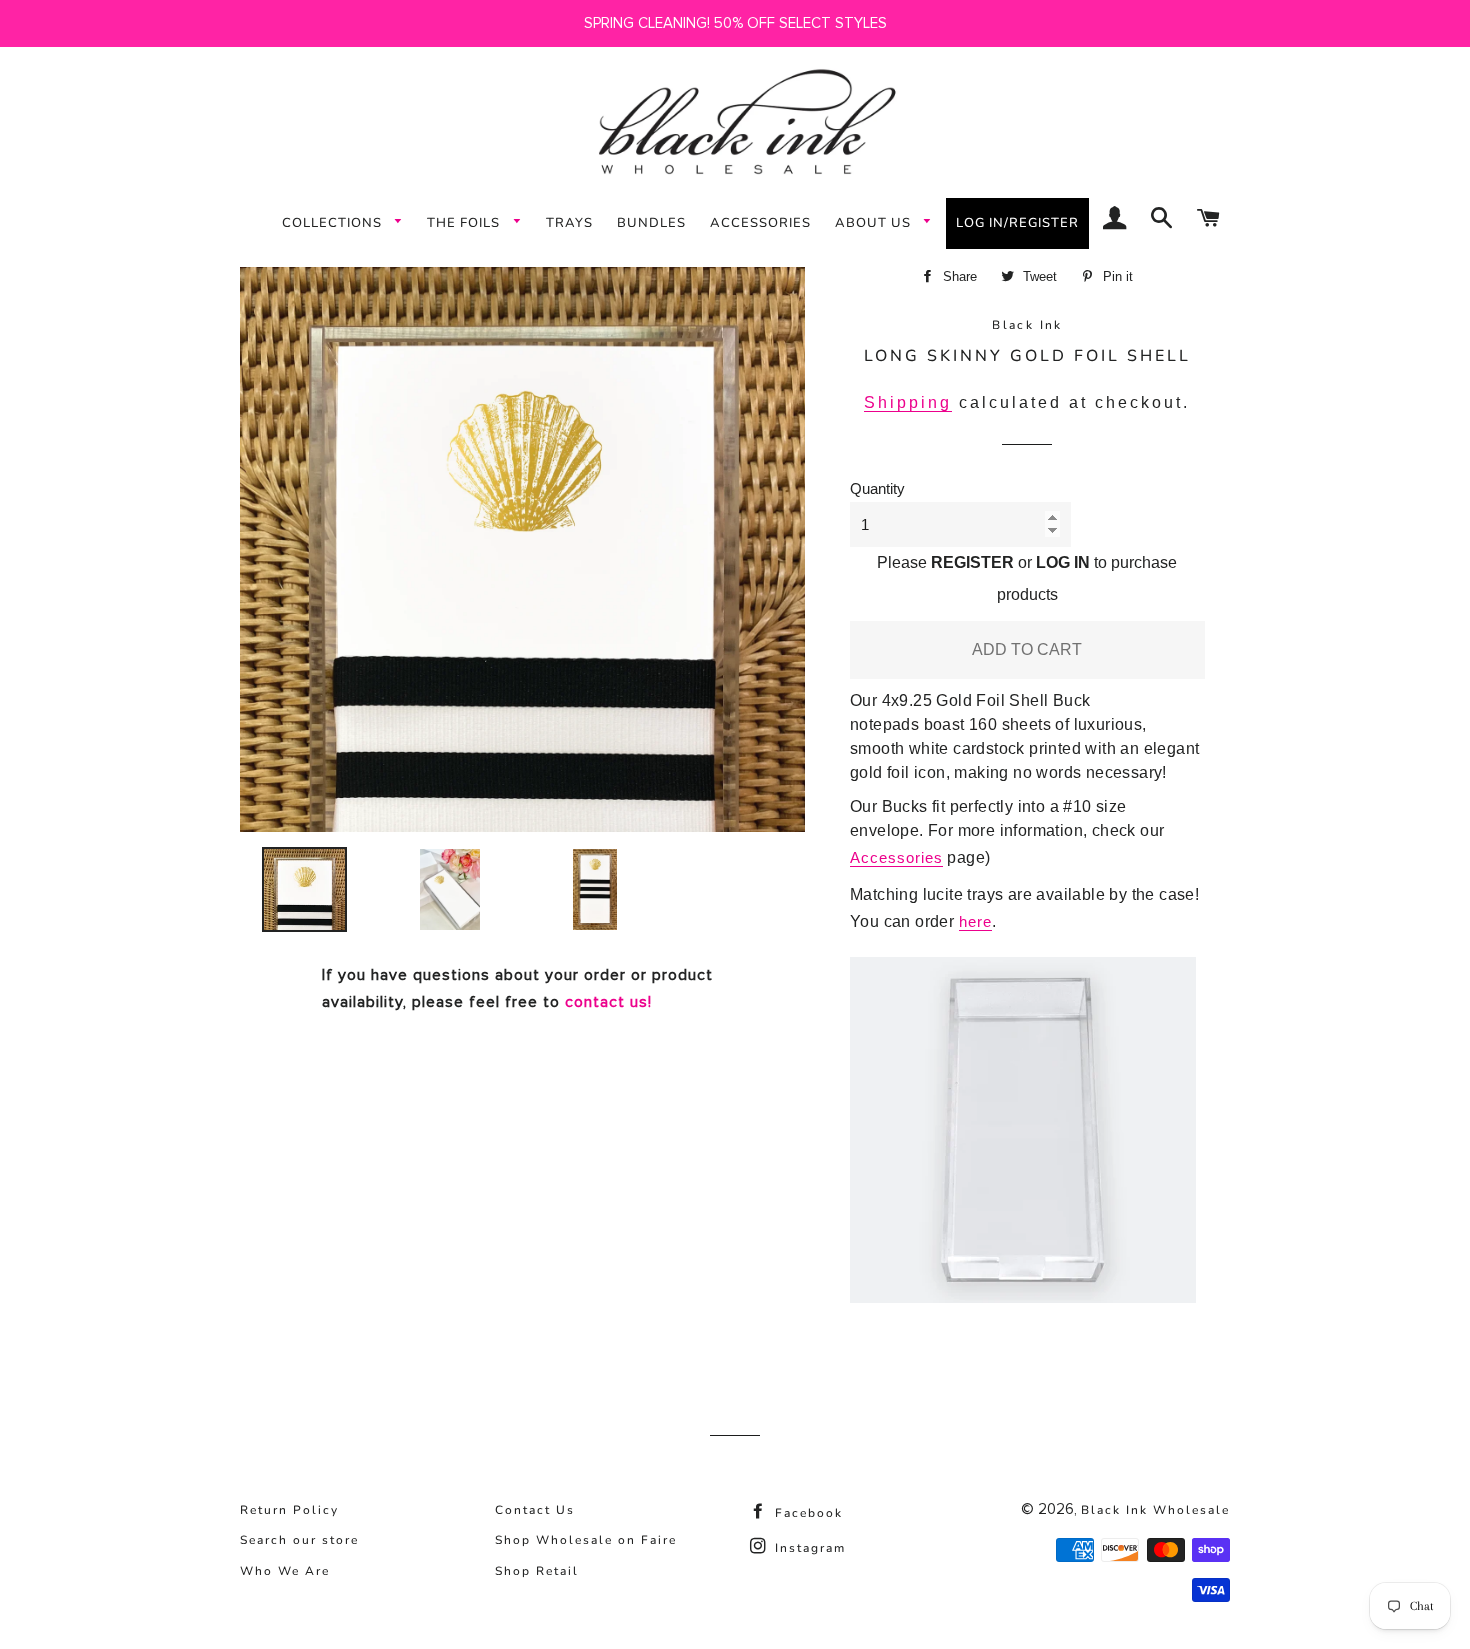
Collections (334, 223)
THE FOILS (465, 223)
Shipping (908, 402)
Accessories (760, 223)
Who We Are (285, 1571)
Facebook (806, 1513)
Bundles (651, 223)
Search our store (299, 1540)
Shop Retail (537, 1571)
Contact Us (535, 1510)
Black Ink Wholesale (1155, 1510)
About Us (875, 223)
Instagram (808, 1548)
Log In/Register (1017, 223)
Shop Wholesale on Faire (586, 1540)
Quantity (877, 488)
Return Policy (289, 1510)
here (975, 921)
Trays (569, 223)
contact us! (608, 1002)
